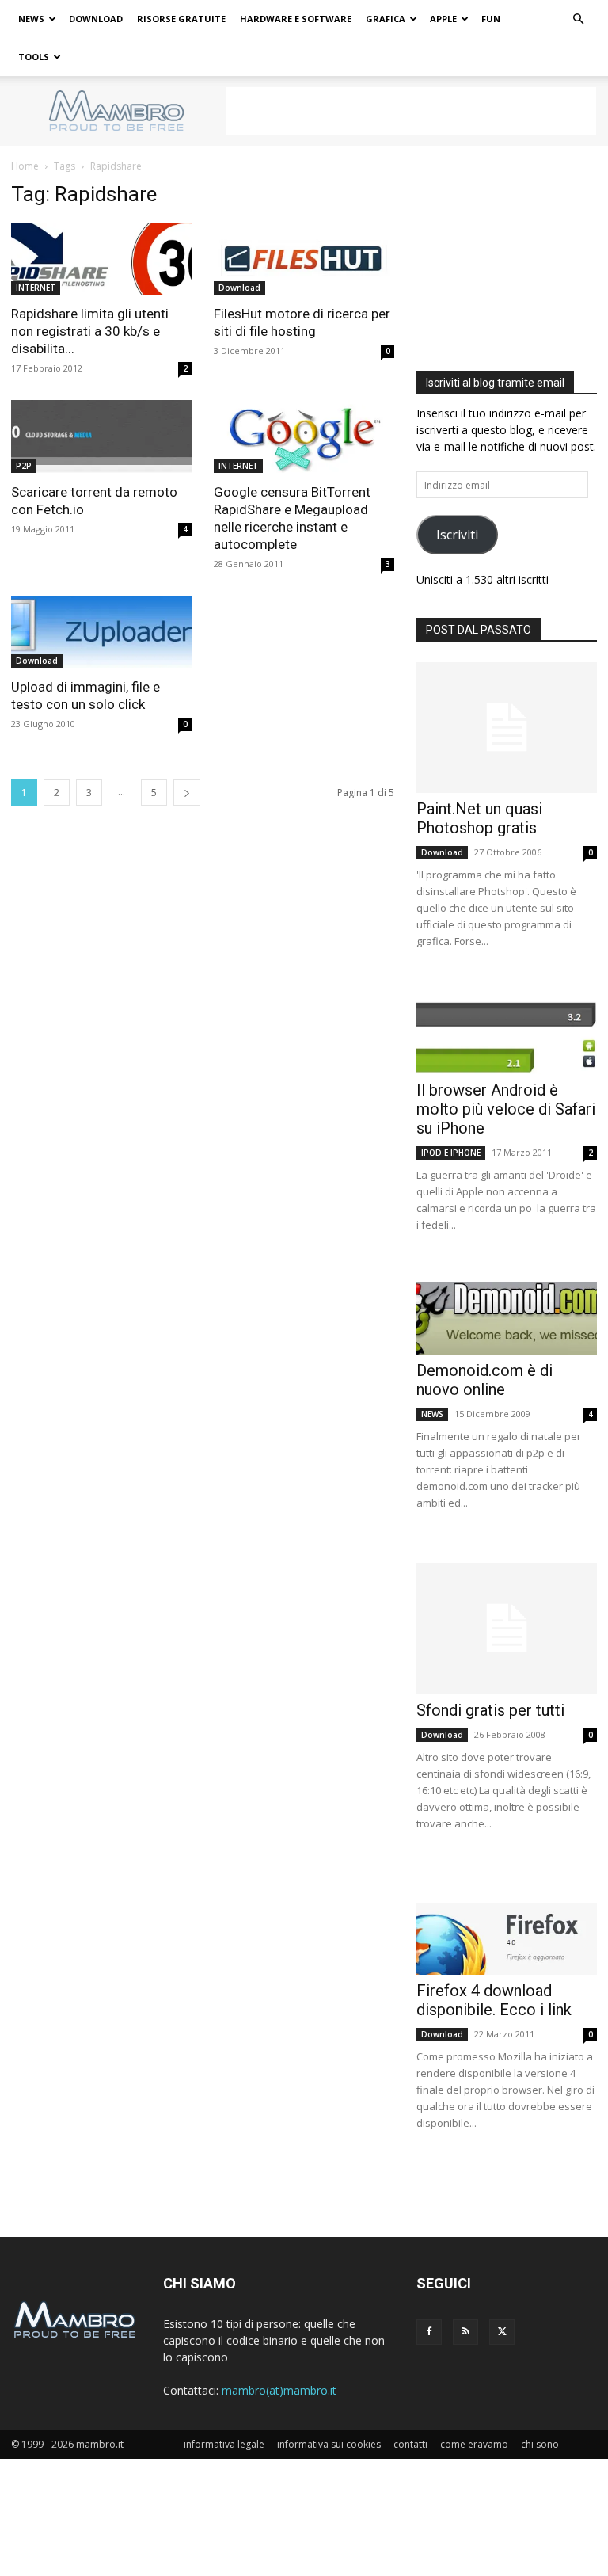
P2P (24, 466)
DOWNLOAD (96, 19)
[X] (502, 2332)
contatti (410, 2444)
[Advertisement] (411, 111)
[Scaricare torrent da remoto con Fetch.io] (101, 436)
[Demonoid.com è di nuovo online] (507, 1318)
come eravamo (474, 2444)
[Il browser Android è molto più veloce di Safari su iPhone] (507, 1037)
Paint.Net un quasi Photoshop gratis (479, 818)
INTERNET (36, 288)
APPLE (443, 19)
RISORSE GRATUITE (181, 19)
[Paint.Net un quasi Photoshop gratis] (507, 728)
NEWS (31, 19)
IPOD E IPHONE (451, 1153)
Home (25, 166)
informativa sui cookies (329, 2444)
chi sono (540, 2444)
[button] (578, 19)
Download (239, 288)
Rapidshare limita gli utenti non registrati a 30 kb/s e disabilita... (90, 331)
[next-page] (187, 793)
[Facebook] (429, 2332)
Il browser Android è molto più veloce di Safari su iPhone (506, 1109)
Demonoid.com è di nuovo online (484, 1380)
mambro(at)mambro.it (279, 2390)
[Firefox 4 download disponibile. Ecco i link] (507, 1939)
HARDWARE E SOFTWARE (296, 19)
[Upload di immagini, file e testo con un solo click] (101, 632)
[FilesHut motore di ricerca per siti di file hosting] (304, 259)
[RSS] (465, 2332)
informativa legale (224, 2444)
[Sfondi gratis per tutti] (507, 1628)
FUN (491, 19)
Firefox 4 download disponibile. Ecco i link (494, 2000)
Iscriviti (457, 535)
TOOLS (34, 57)
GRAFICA (386, 19)
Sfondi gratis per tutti (490, 1710)
